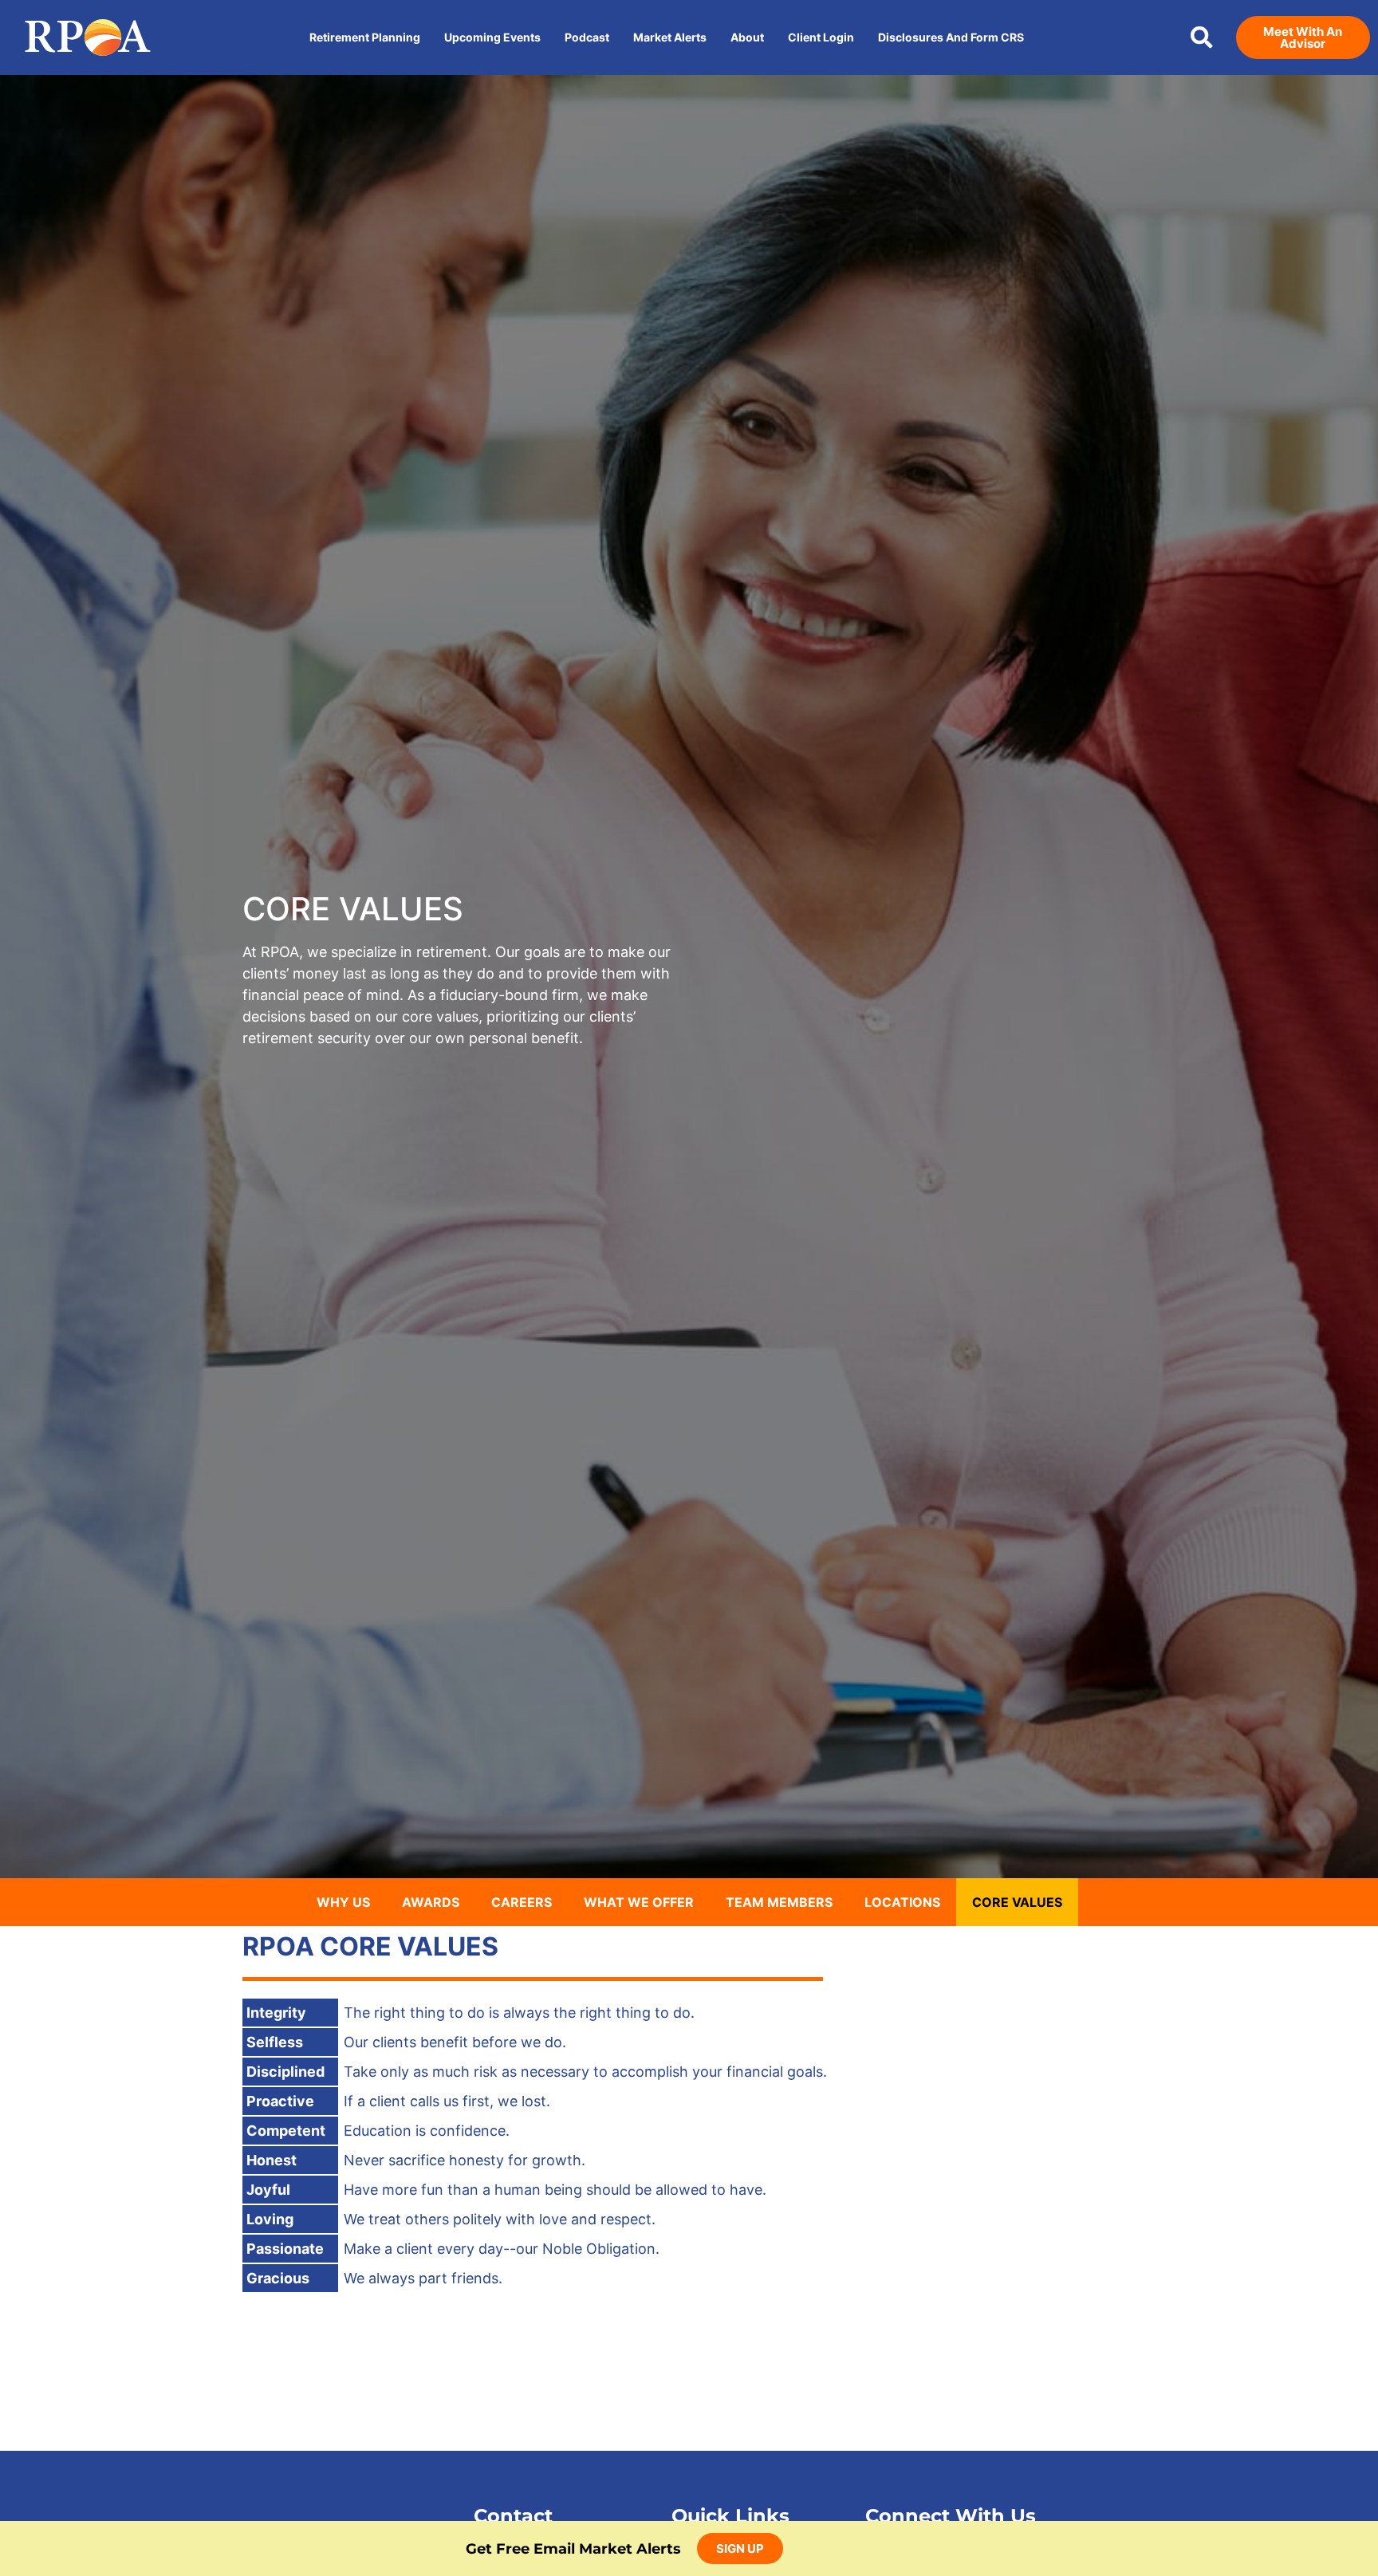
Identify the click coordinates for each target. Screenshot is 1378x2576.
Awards (431, 1902)
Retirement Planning (365, 37)
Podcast (587, 37)
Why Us (343, 1902)
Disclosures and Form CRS (951, 37)
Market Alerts (670, 37)
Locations (902, 1902)
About (747, 37)
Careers (522, 1902)
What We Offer (639, 1902)
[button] (1202, 37)
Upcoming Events (492, 37)
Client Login (821, 37)
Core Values (1017, 1902)
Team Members (779, 1902)
